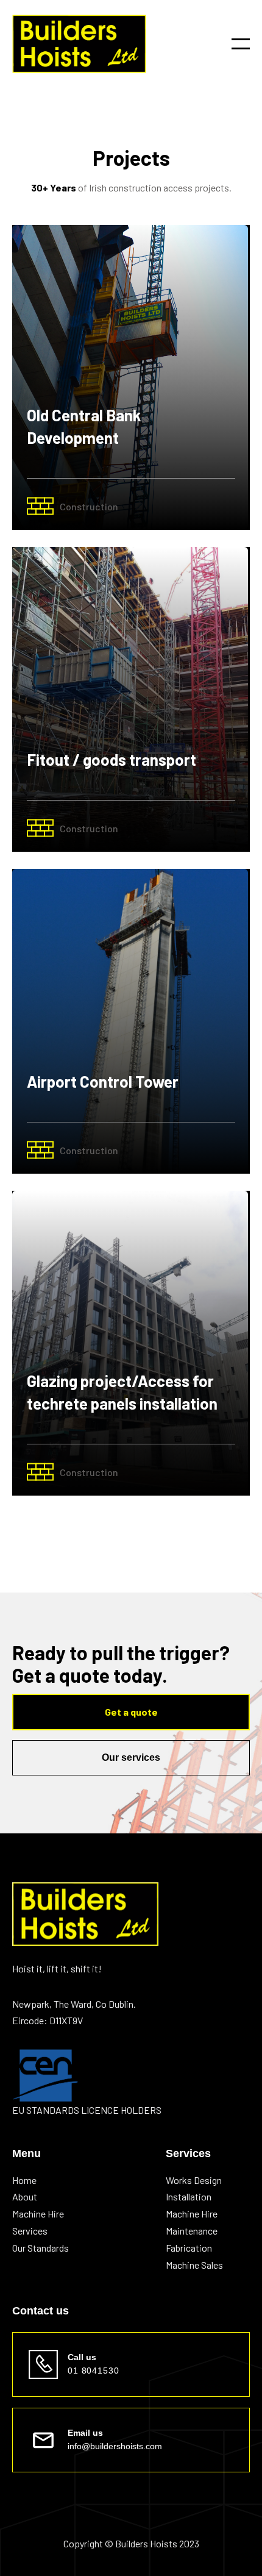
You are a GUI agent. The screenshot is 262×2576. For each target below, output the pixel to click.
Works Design (194, 2180)
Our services (131, 1757)
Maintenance (192, 2231)
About (25, 2197)
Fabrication (189, 2248)
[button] (241, 44)
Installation (189, 2197)
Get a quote (131, 1712)
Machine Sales (194, 2265)
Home (24, 2180)
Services (30, 2231)
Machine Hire (38, 2214)
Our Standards (41, 2248)
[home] (79, 44)
